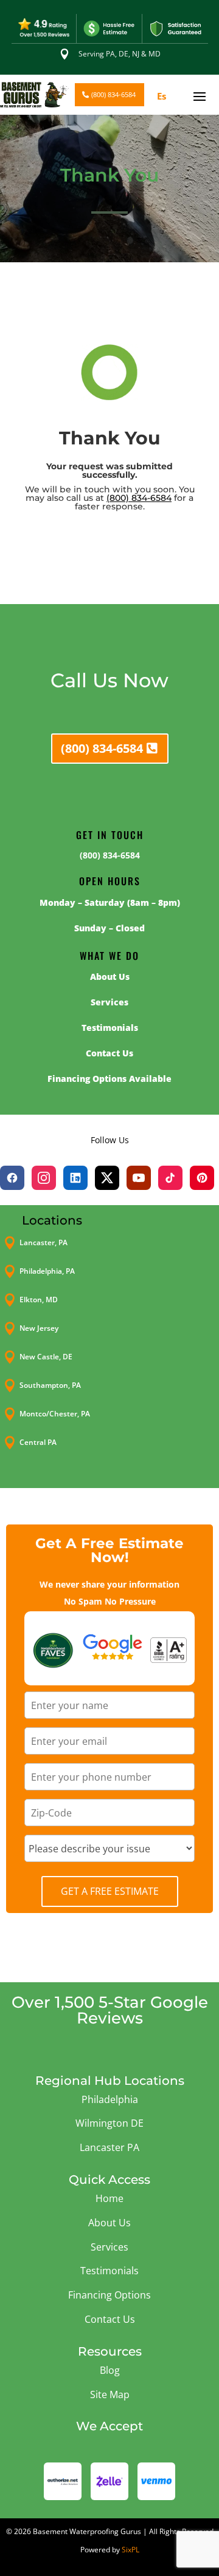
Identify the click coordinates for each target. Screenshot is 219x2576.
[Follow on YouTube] (139, 1178)
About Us (109, 2223)
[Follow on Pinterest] (202, 1178)
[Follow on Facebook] (12, 1178)
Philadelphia (110, 2099)
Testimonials (109, 2271)
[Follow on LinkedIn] (75, 1178)
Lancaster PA (109, 2147)
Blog (110, 2370)
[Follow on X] (107, 1178)
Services (109, 2247)
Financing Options (109, 2295)
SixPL (130, 2550)
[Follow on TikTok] (170, 1178)
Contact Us (110, 2319)
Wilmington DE (109, 2123)
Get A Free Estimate (110, 1891)
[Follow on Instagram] (44, 1178)
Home (109, 2198)
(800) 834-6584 (113, 94)
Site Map (110, 2394)
